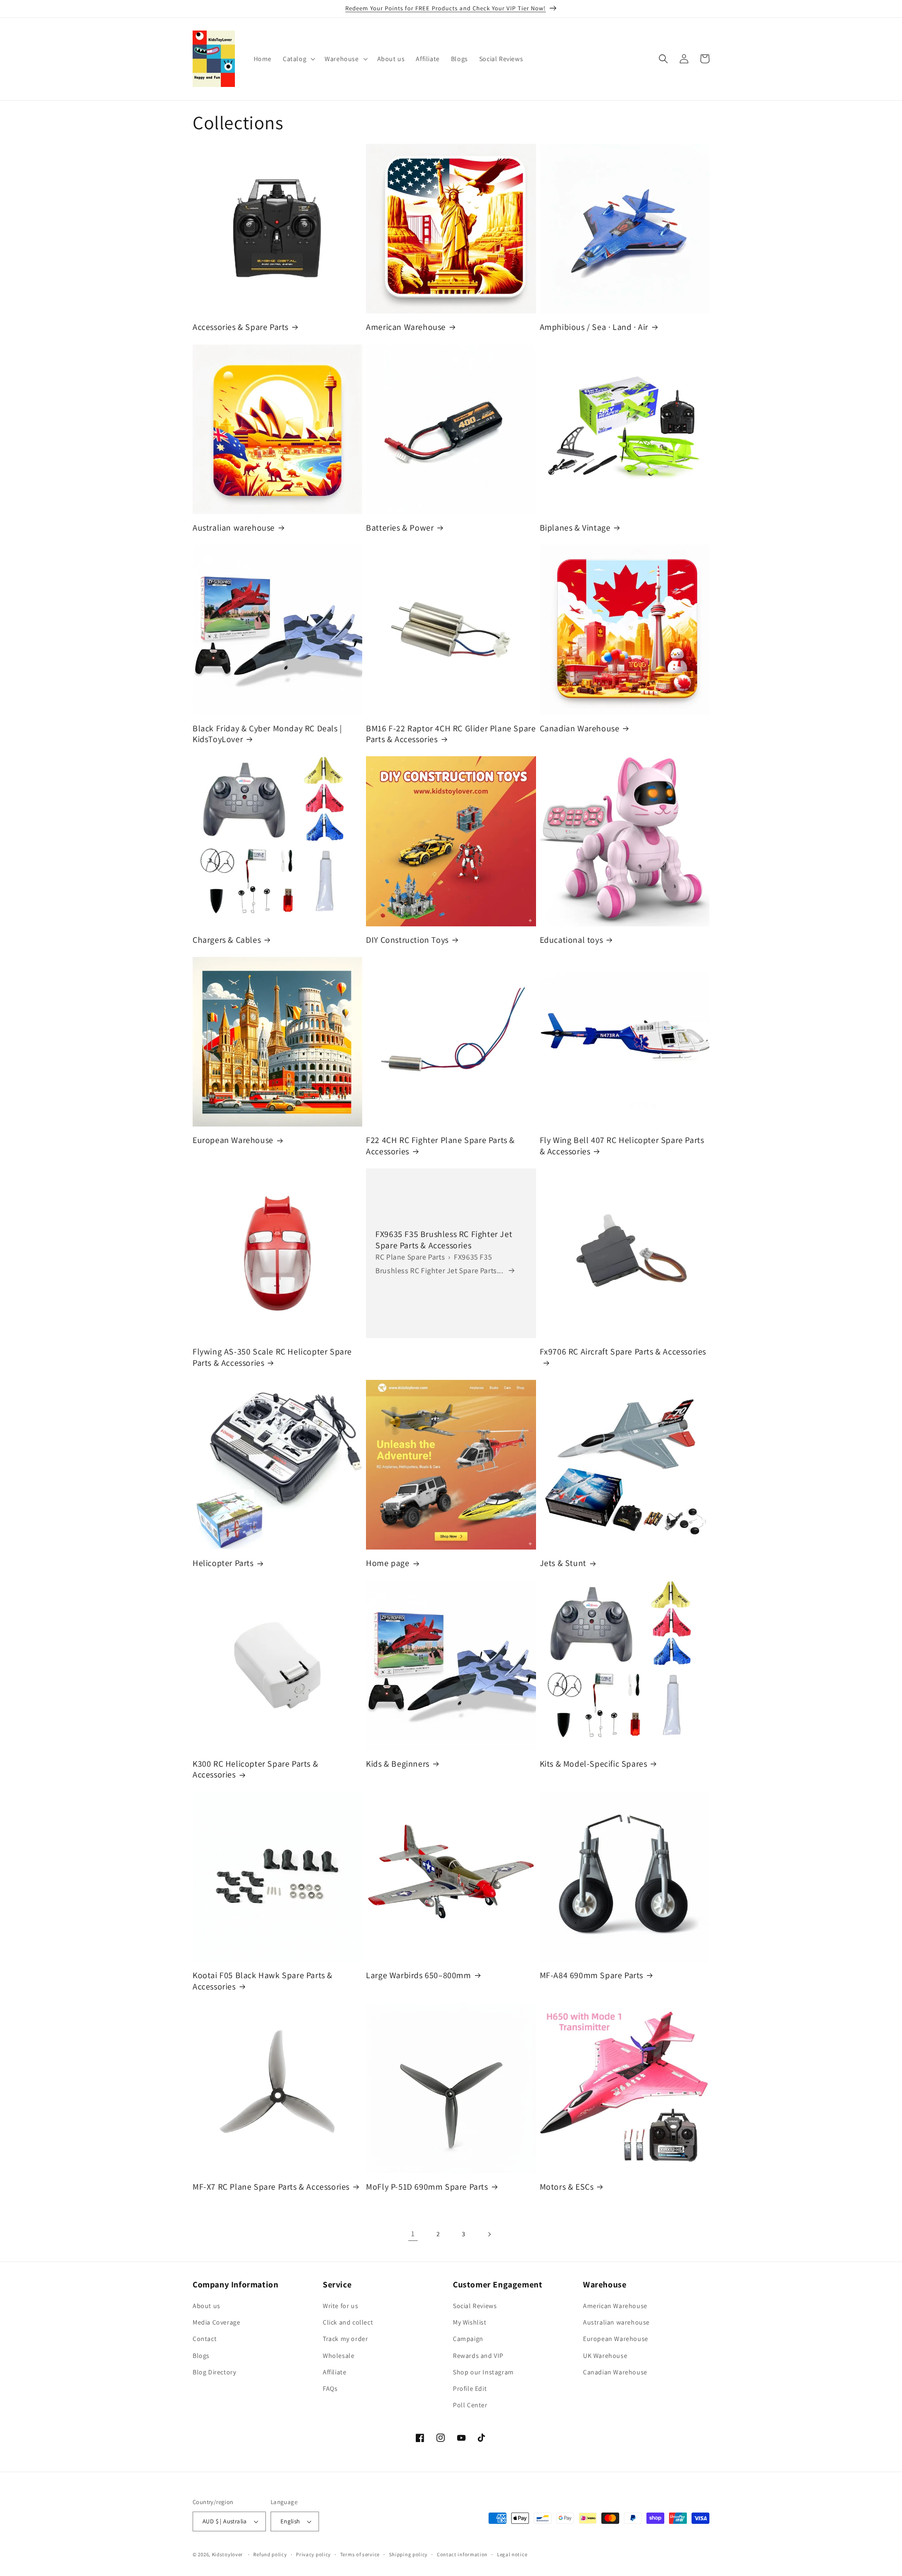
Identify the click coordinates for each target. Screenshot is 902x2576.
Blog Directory (214, 2372)
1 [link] (413, 2234)
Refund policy (270, 2554)
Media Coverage (216, 2322)
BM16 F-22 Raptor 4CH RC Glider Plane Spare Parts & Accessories (451, 734)
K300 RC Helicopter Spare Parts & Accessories (255, 1769)
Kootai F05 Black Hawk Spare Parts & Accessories (263, 1981)
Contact (205, 2339)
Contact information (462, 2554)
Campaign (468, 2339)
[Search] (663, 59)
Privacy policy (313, 2554)
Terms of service (360, 2554)
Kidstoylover (227, 2554)
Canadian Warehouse (580, 728)
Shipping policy (408, 2554)
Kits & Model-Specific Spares (594, 1764)
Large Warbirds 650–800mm (418, 1975)
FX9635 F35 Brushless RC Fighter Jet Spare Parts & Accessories (444, 1239)
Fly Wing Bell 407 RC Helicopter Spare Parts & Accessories (622, 1145)
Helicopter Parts (223, 1563)
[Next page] (489, 2234)
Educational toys (572, 940)
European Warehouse (233, 1140)
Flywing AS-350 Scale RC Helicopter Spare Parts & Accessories (272, 1357)
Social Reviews (475, 2306)
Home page (388, 1563)
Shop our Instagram (483, 2372)
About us (206, 2306)
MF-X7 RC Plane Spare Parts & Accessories (271, 2187)
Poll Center (470, 2405)
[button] (298, 59)
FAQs (330, 2388)
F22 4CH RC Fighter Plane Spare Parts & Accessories (440, 1145)
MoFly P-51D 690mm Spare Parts (427, 2187)
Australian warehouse (234, 528)
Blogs (201, 2356)
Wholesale (338, 2356)
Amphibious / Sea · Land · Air (594, 327)
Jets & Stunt (563, 1563)
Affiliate (334, 2372)
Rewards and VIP (478, 2356)
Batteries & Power (400, 528)
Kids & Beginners (398, 1764)
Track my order (345, 2339)
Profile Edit (470, 2388)
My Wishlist (470, 2322)
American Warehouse (406, 327)
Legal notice (512, 2554)
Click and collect (348, 2322)
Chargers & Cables (227, 940)
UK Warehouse (605, 2356)
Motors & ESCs (567, 2187)
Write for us (340, 2306)
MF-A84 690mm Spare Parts (591, 1975)
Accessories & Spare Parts (241, 327)
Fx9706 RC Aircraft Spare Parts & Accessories (623, 1351)
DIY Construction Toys (407, 940)
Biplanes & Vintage (575, 528)
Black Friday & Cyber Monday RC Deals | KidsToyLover (267, 734)
